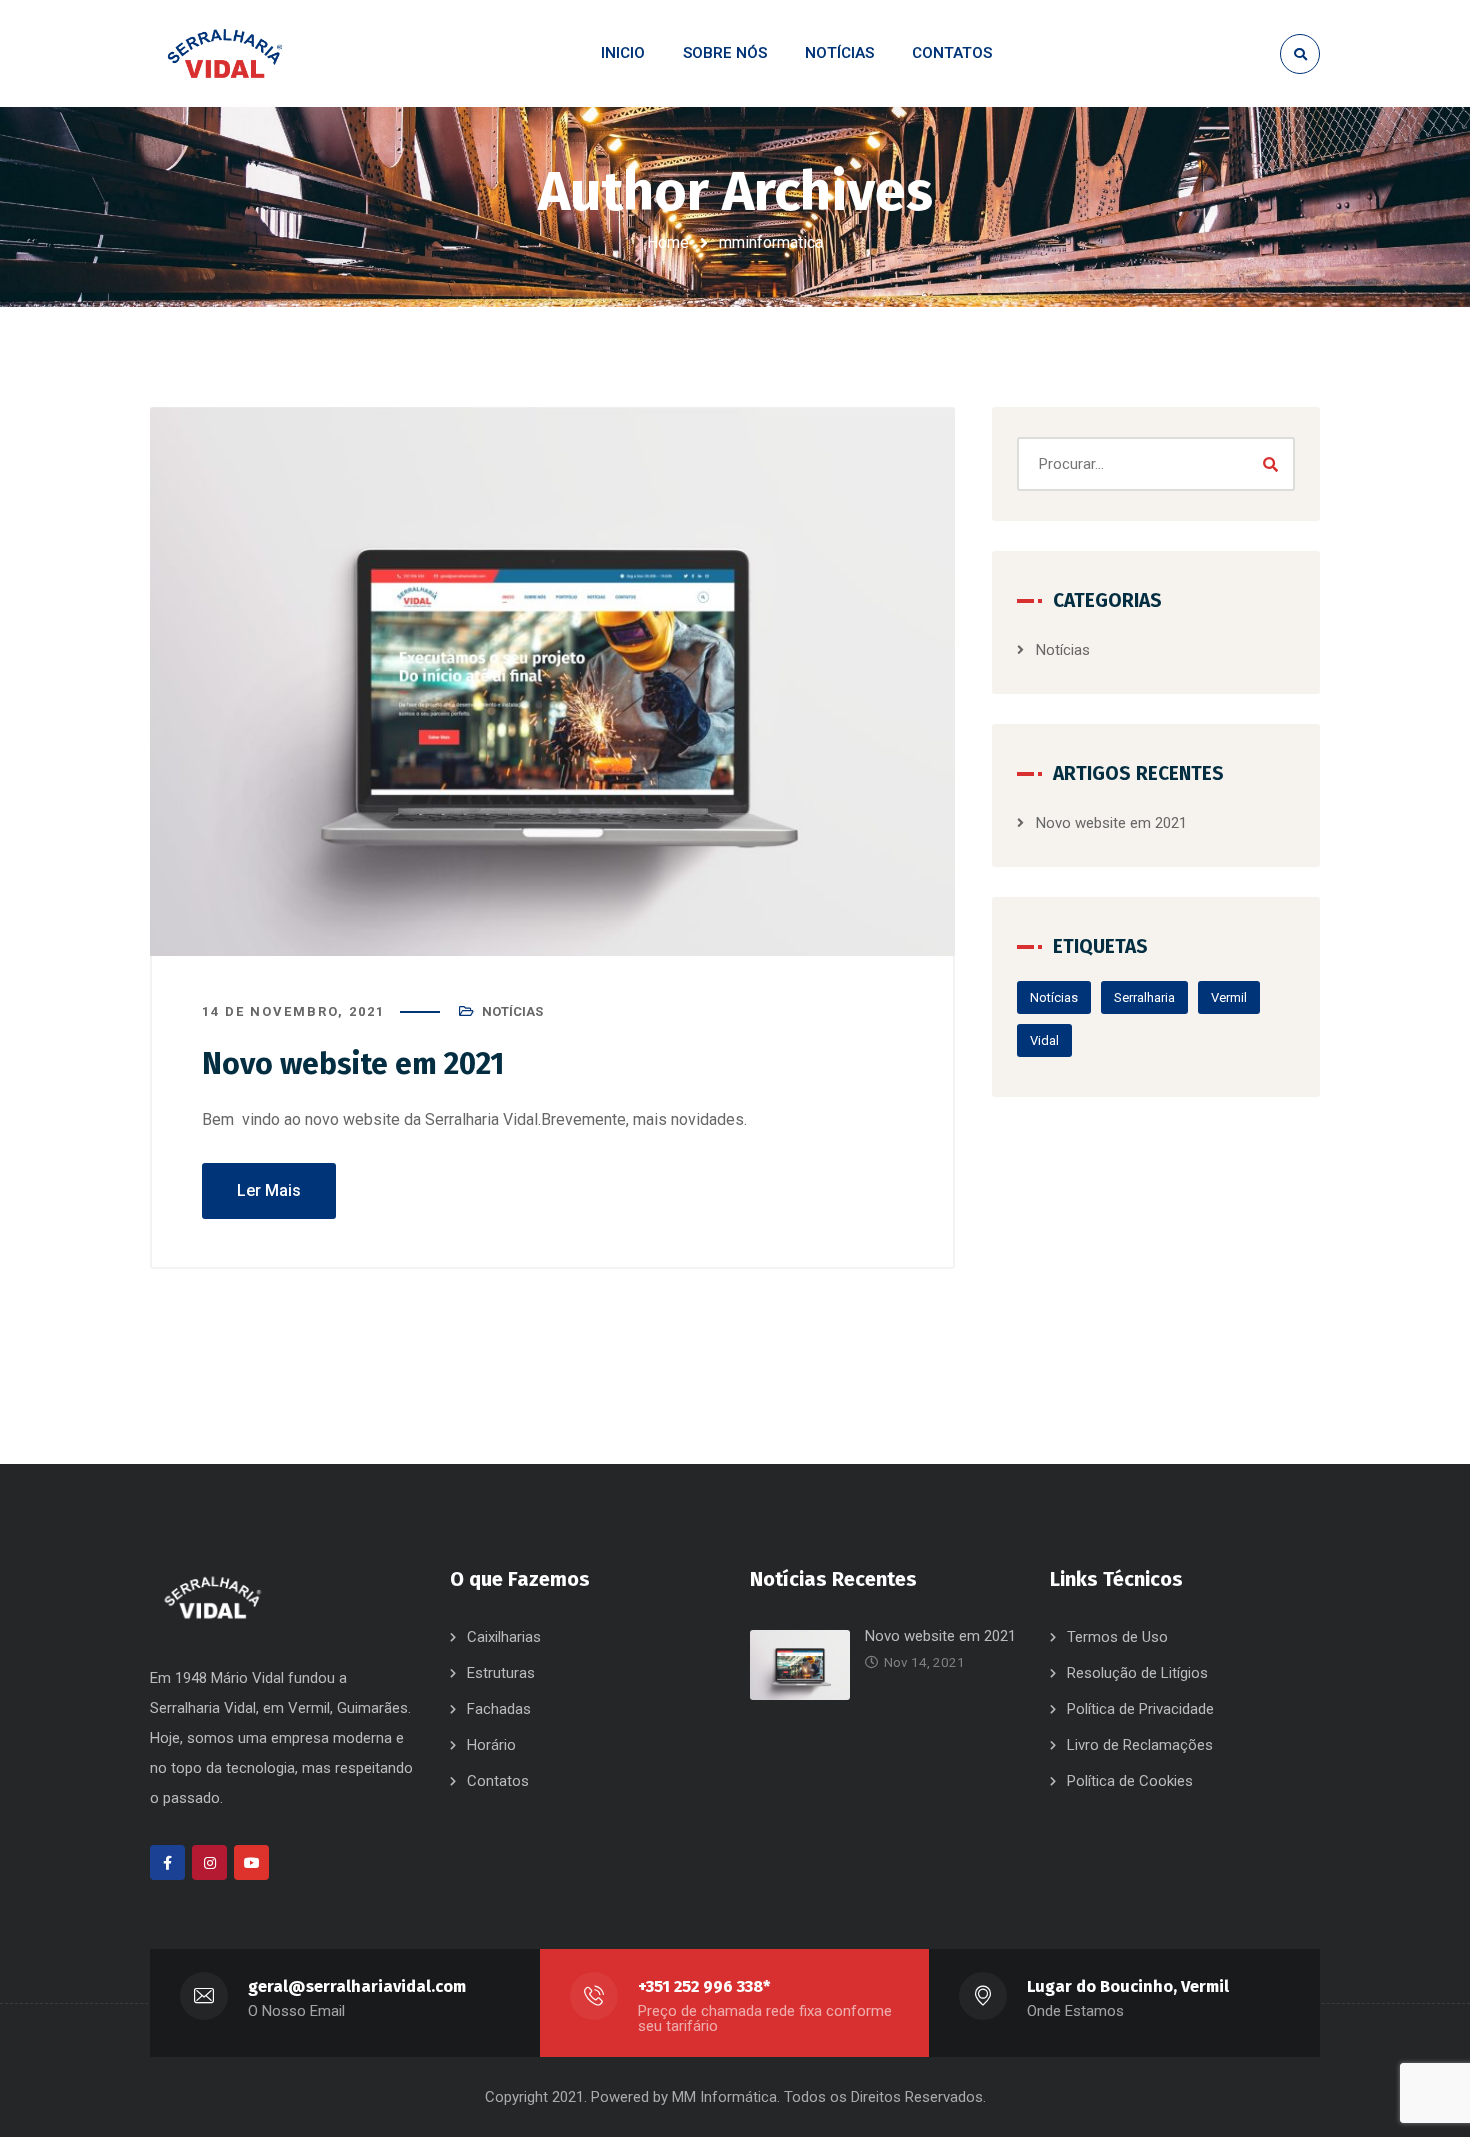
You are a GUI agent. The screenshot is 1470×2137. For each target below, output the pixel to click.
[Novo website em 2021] (552, 681)
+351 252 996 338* (704, 1986)
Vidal (1044, 1040)
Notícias (512, 1011)
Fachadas (499, 1709)
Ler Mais (269, 1190)
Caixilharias (504, 1637)
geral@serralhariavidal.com (357, 1986)
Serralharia (1144, 997)
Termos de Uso (1117, 1637)
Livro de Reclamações (1140, 1745)
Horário (491, 1745)
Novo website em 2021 (353, 1064)
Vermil (1229, 997)
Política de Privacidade (1140, 1709)
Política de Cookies (1130, 1781)
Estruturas (501, 1673)
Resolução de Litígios (1137, 1673)
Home (668, 242)
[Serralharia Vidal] (225, 53)
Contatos (498, 1781)
